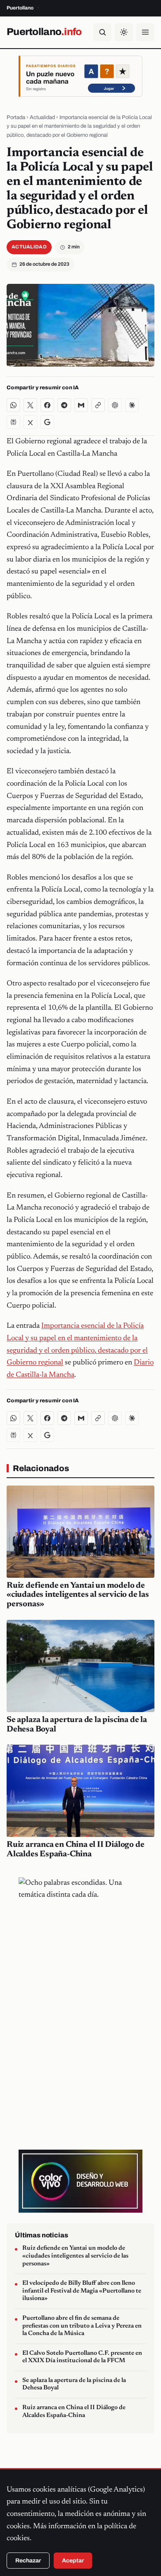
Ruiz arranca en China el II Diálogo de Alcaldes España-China (74, 2412)
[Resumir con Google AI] (47, 422)
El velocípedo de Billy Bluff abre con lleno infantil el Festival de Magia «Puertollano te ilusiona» (82, 2291)
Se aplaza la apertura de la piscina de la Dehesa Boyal (74, 2384)
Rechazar (28, 2561)
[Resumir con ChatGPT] (115, 405)
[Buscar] (102, 32)
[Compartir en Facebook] (47, 405)
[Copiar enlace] (98, 405)
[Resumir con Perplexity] (13, 422)
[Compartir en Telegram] (64, 405)
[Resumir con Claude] (132, 405)
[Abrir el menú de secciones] (145, 32)
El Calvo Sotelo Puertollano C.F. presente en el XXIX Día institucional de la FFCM (82, 2357)
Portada (16, 117)
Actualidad (42, 117)
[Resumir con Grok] (30, 422)
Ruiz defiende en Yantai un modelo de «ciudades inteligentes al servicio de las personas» (78, 1595)
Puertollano (44, 32)
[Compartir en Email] (81, 405)
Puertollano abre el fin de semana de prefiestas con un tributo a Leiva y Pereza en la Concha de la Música (82, 2326)
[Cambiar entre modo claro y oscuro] (124, 32)
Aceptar (73, 2561)
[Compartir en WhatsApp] (13, 405)
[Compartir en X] (30, 405)
